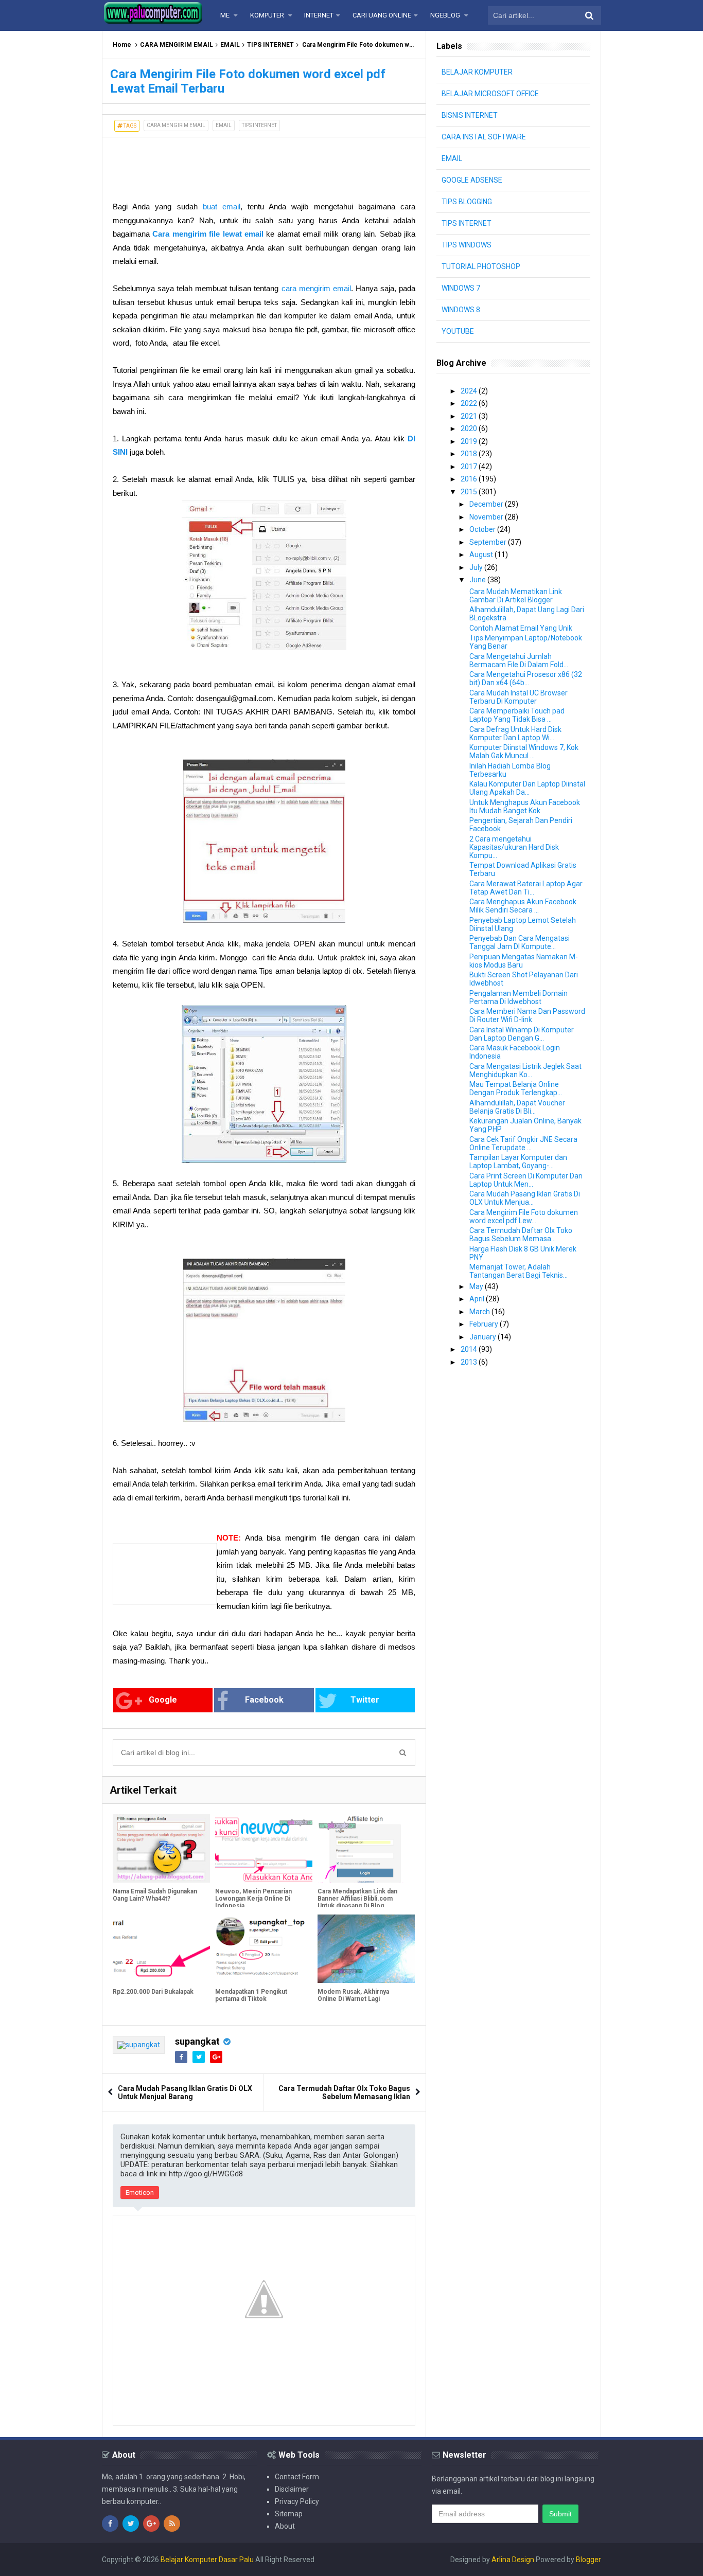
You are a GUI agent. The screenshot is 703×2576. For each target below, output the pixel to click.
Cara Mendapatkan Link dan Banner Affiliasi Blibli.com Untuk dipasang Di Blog (357, 1899)
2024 (470, 391)
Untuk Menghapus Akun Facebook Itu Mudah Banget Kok (525, 807)
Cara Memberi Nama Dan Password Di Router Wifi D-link (527, 1015)
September (489, 542)
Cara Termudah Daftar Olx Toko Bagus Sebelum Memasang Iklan (344, 2092)
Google (163, 1700)
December (487, 504)
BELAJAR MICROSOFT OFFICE (490, 94)
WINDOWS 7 (461, 288)
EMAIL (230, 45)
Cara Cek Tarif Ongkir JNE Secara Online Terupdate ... (523, 1143)
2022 (470, 403)
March (480, 1312)
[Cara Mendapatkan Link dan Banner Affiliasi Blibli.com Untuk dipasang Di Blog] (366, 1848)
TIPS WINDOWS (467, 245)
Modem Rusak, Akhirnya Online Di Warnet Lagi (353, 1995)
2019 (470, 441)
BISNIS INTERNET (470, 115)
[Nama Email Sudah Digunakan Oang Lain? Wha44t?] (161, 1848)
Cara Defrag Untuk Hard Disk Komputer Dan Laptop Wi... (515, 734)
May (477, 1286)
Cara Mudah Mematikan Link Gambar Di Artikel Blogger (516, 596)
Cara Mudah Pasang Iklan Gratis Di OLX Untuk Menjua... (525, 1198)
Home (122, 45)
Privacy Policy (297, 2501)
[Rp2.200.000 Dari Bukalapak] (161, 1948)
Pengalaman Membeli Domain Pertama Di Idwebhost (519, 997)
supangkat (197, 2041)
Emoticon (140, 2193)
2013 (470, 1362)
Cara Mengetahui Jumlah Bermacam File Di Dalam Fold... (519, 660)
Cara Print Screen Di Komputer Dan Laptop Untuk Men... (526, 1180)
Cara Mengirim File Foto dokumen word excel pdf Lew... (524, 1217)
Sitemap (289, 2514)
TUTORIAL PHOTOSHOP (481, 266)
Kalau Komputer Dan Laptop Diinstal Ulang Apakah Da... (527, 788)
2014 (470, 1349)
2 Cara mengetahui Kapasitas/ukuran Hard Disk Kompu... (514, 847)
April (478, 1299)
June (478, 580)
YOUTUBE (458, 331)
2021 (470, 416)
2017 (470, 467)
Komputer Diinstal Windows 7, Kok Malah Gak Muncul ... (524, 752)
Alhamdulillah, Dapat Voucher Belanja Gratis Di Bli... (517, 1107)
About (285, 2526)
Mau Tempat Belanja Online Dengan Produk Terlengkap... (516, 1088)
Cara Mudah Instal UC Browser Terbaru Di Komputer (519, 697)
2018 (470, 454)
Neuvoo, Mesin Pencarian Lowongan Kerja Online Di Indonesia (253, 1899)
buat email (222, 207)
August (482, 554)
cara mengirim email (316, 288)
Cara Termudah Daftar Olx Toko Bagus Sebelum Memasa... (521, 1235)
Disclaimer (292, 2489)
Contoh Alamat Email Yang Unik (521, 628)
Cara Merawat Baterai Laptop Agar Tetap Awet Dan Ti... (526, 888)
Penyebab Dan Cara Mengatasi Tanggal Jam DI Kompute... (520, 942)
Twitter (365, 1700)
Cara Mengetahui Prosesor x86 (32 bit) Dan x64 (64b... (526, 678)
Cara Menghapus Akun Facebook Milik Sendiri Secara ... (523, 906)
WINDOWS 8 (461, 310)
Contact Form (297, 2477)
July (477, 567)
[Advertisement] (185, 163)
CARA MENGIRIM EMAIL (177, 45)
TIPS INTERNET (270, 45)
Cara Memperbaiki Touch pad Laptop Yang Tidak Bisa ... (517, 715)
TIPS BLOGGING (467, 202)
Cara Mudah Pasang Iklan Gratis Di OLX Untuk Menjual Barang (185, 2092)
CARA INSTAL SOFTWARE (484, 137)
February (485, 1324)
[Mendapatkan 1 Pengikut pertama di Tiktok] (264, 1948)
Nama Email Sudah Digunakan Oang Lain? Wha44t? (155, 1895)
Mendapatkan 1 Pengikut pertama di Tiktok (251, 1995)
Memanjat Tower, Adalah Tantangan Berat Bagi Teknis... (519, 1271)
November (487, 517)
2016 (470, 479)
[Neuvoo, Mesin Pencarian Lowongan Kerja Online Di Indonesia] (264, 1848)
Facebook (264, 1700)
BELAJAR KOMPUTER (477, 72)
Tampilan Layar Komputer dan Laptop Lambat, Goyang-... (518, 1161)
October (483, 529)
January (484, 1337)
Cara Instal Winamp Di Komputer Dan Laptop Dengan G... (522, 1034)
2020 (470, 428)
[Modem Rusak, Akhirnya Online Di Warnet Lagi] (366, 1948)
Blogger (588, 2560)
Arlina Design (513, 2560)
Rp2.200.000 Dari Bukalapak (153, 1992)
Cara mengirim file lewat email (208, 234)
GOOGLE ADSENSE (472, 180)
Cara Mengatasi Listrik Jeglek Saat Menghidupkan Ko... (525, 1070)
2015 (470, 492)
